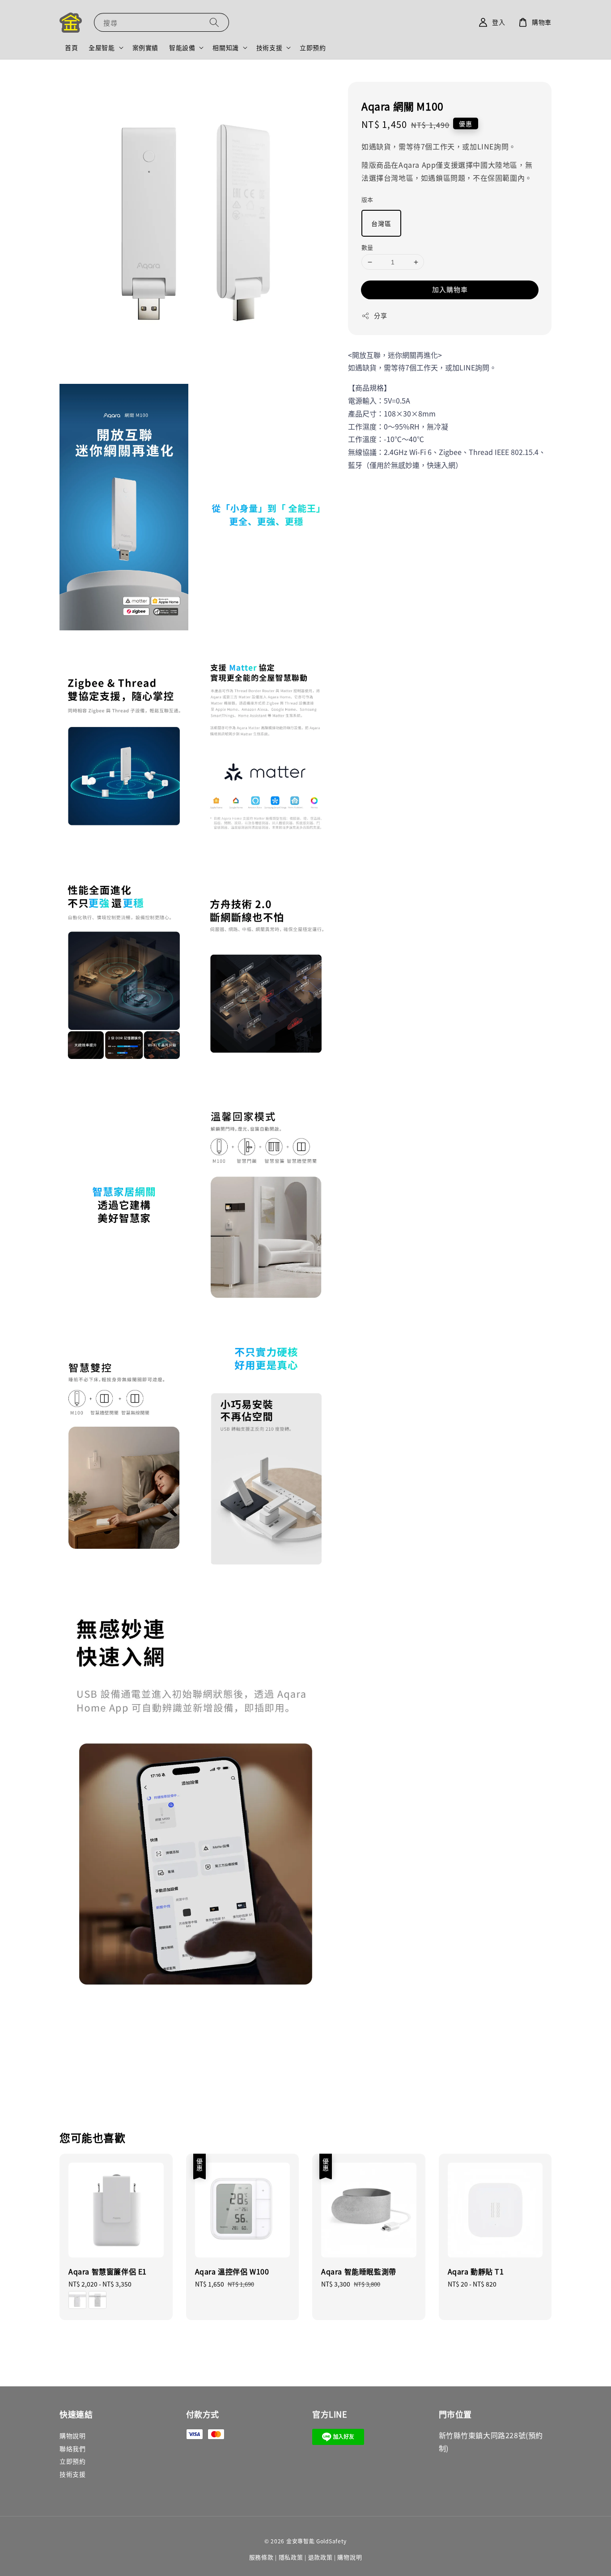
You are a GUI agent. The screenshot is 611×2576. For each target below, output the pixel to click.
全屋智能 (102, 47)
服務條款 (261, 2557)
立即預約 (313, 47)
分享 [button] (380, 316)
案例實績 (145, 47)
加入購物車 (450, 290)
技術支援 (269, 47)
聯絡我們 (72, 2448)
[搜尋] (214, 22)
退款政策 (320, 2557)
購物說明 (72, 2436)
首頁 (71, 47)
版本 (367, 200)
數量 (367, 247)
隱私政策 (291, 2557)
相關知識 (225, 47)
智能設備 (182, 47)
